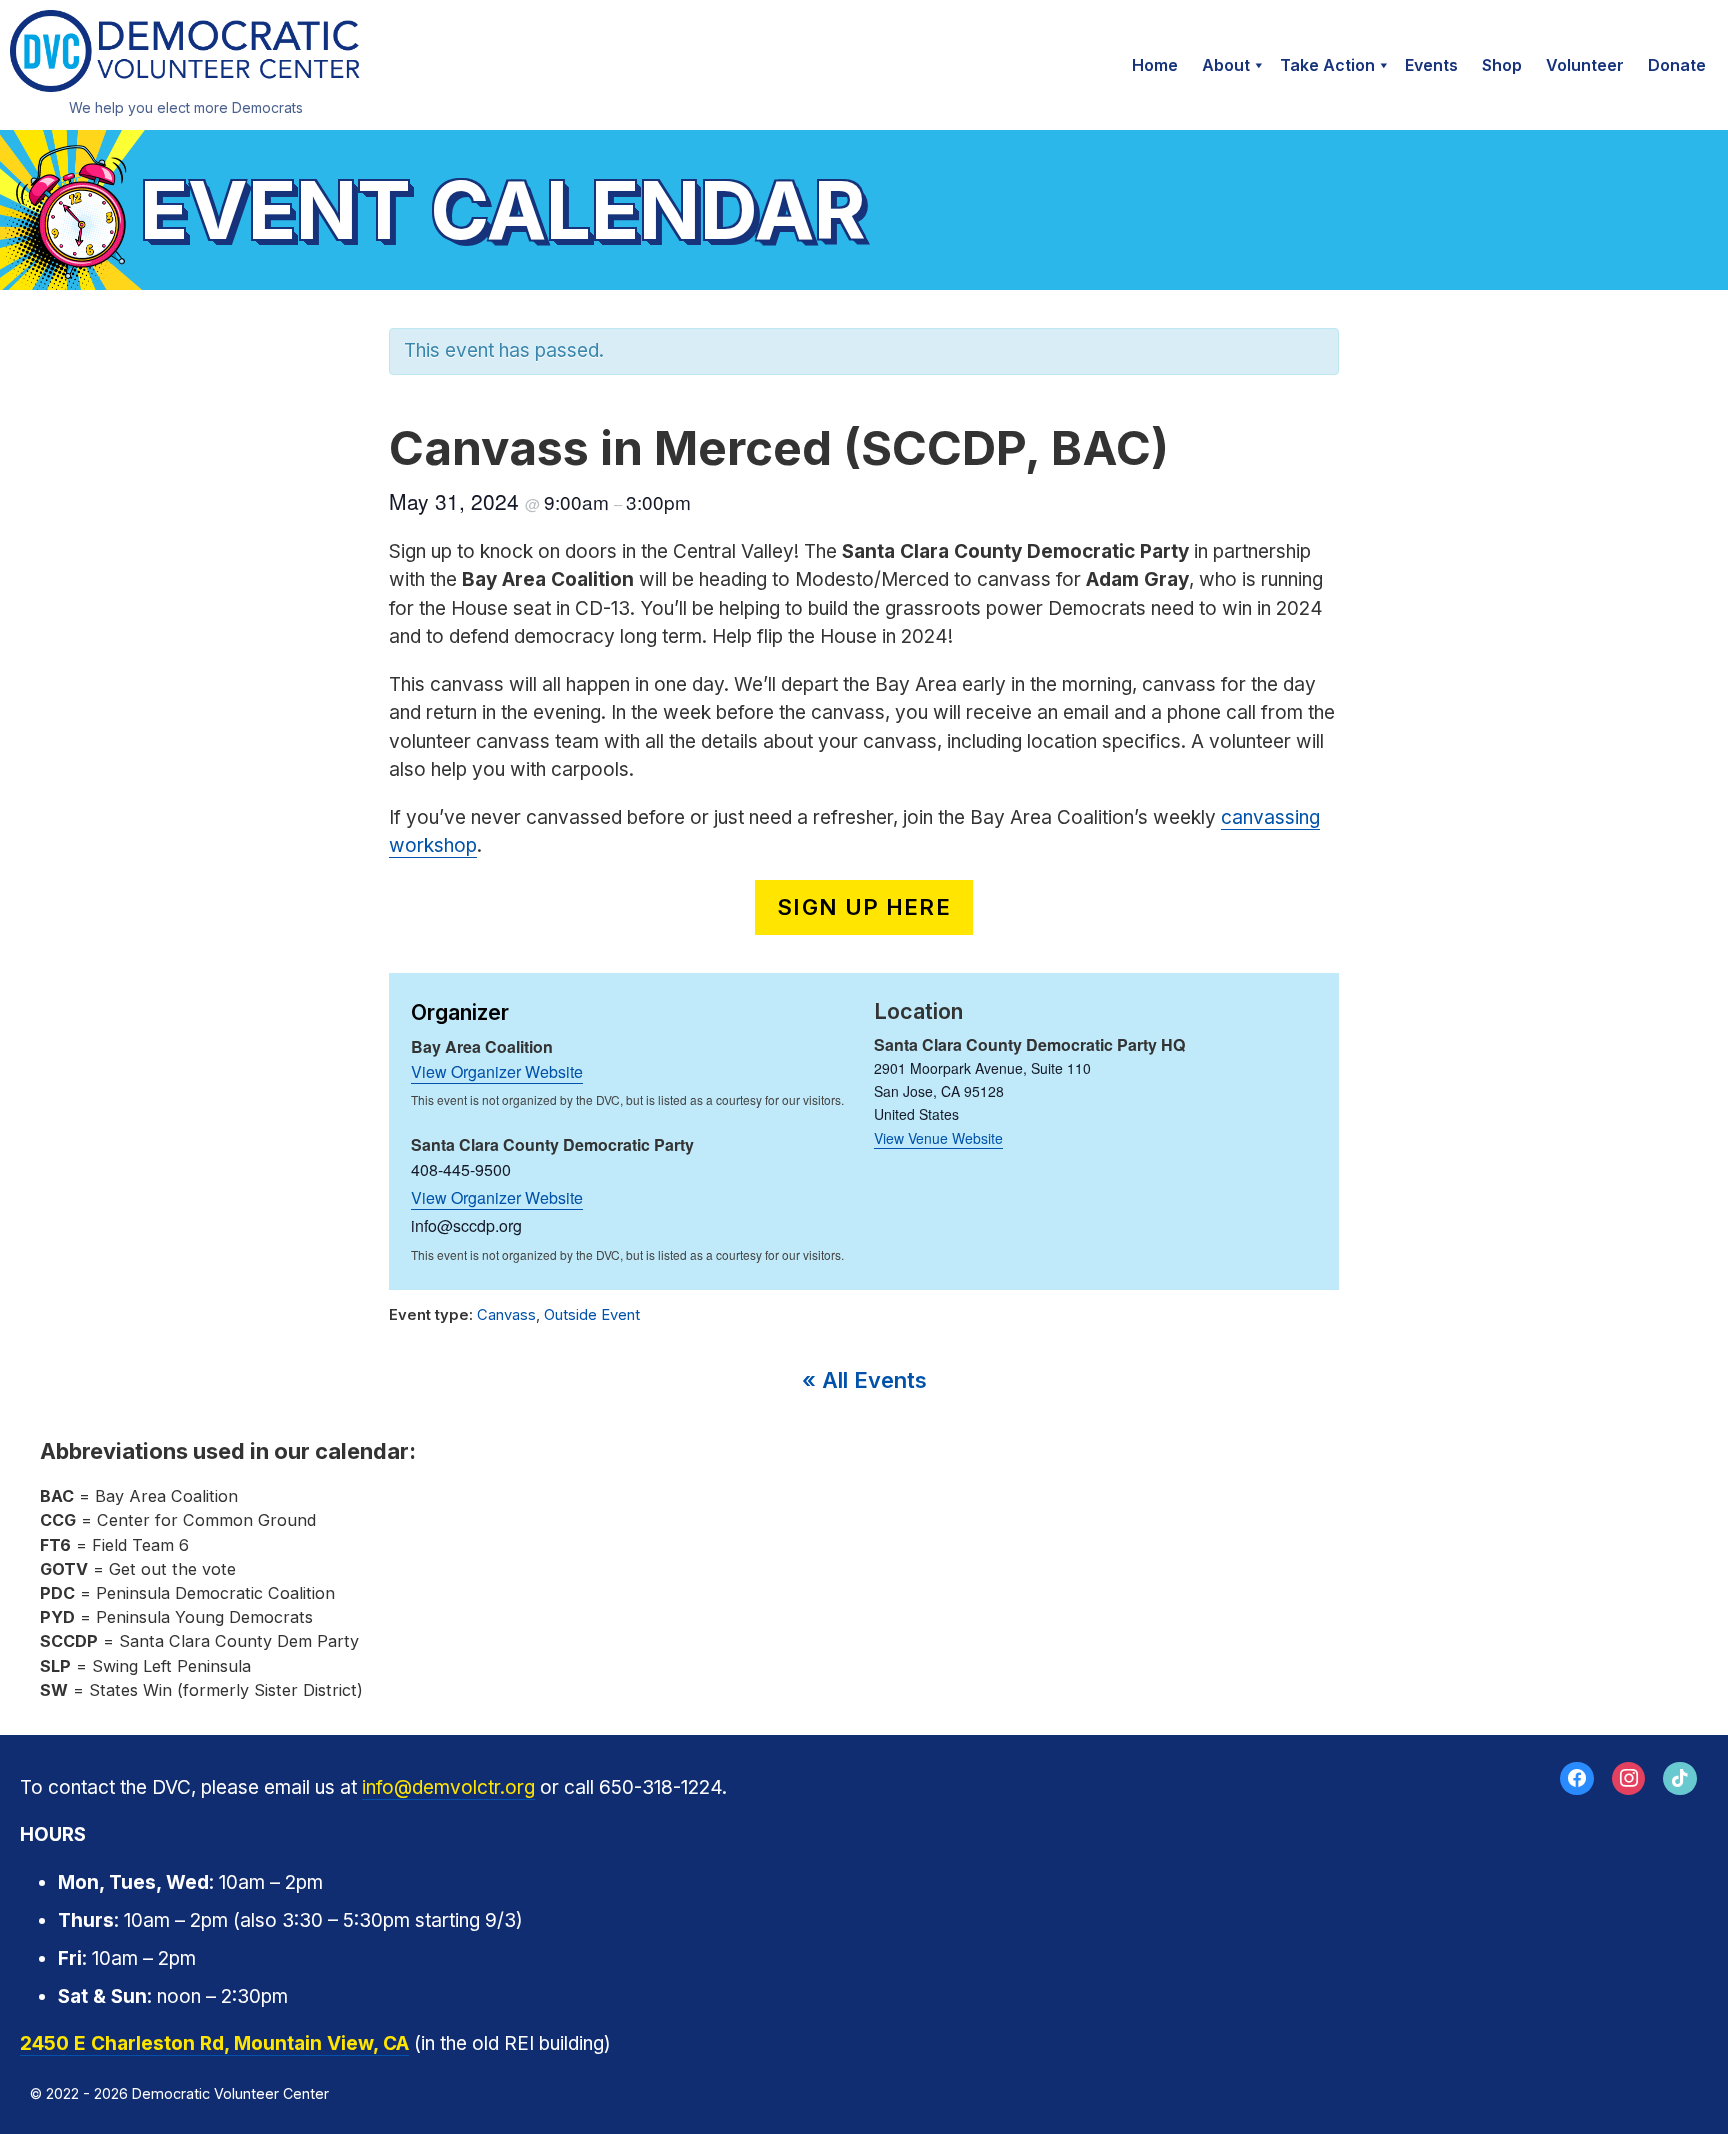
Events (1431, 65)
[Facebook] (1577, 1779)
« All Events (864, 1380)
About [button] (1226, 65)
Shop (1502, 65)
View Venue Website (938, 1138)
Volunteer (1585, 65)
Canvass (506, 1315)
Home (1155, 65)
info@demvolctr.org (448, 1787)
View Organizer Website (497, 1071)
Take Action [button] (1327, 65)
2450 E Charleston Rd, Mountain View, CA (214, 2043)
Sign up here (863, 906)
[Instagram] (1629, 1779)
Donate (1677, 65)
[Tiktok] (1680, 1779)
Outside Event (592, 1315)
